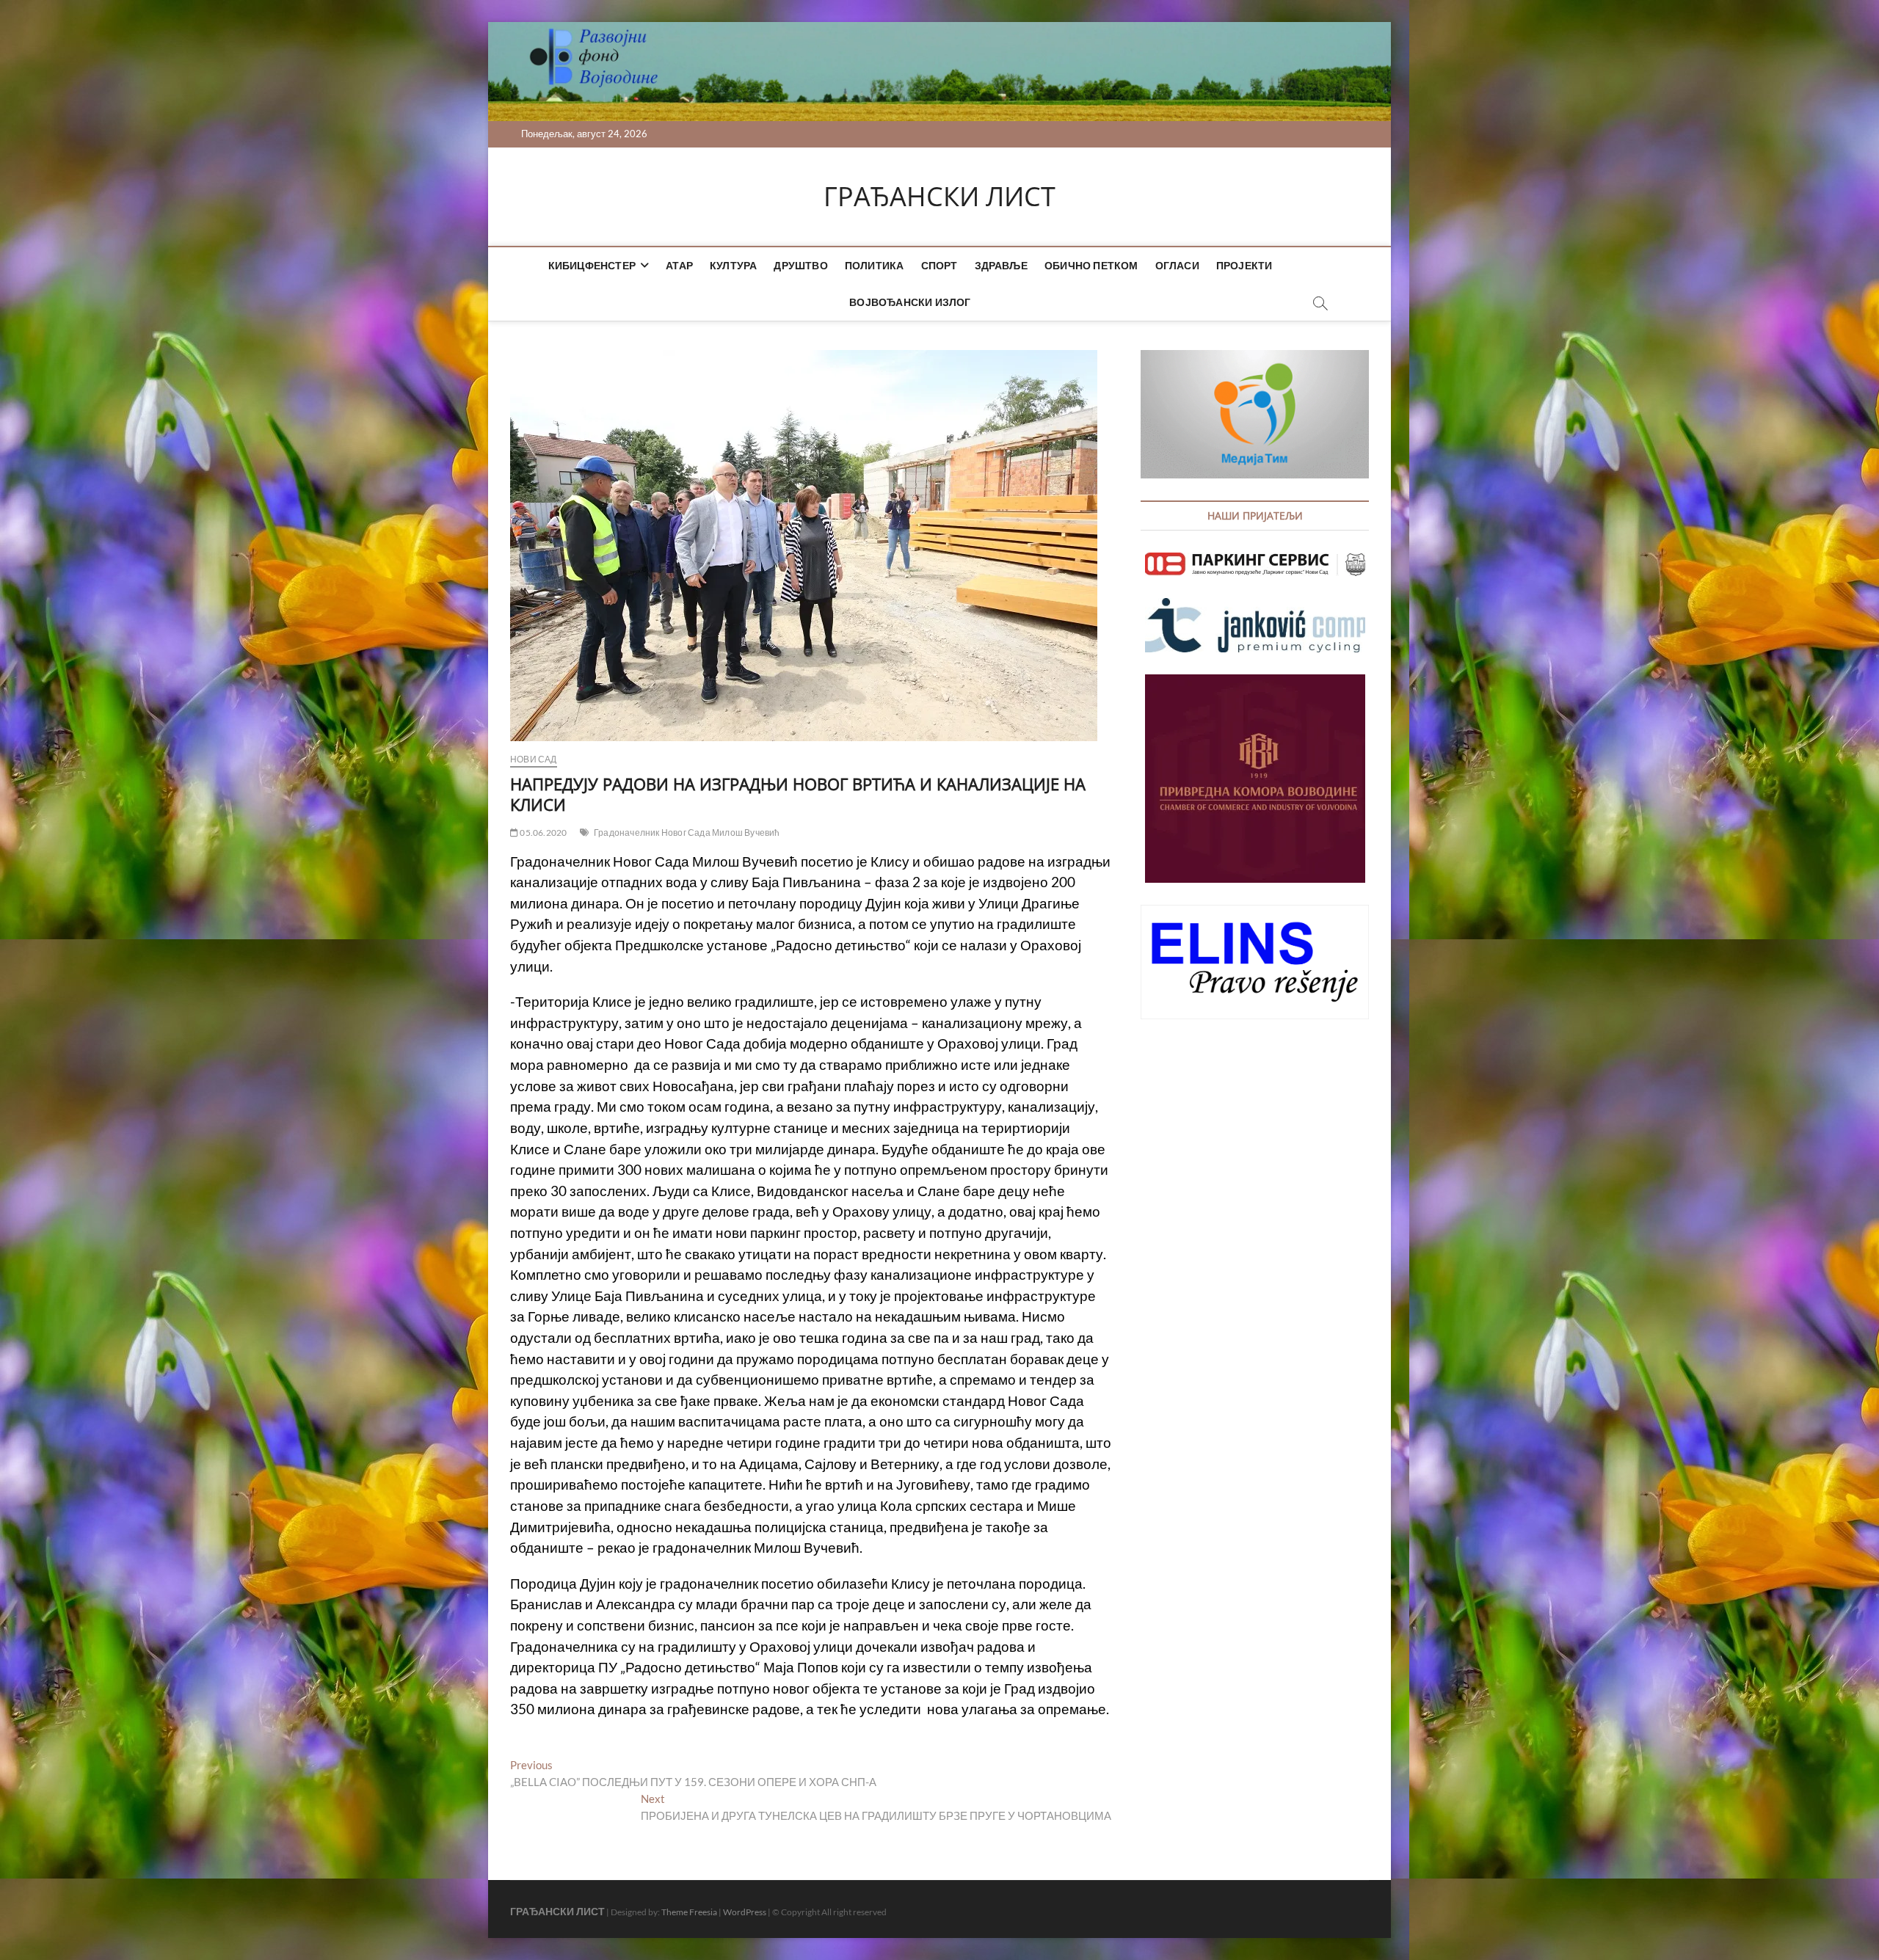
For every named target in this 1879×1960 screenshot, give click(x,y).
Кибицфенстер (592, 265)
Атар (679, 265)
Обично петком (1091, 265)
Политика (875, 265)
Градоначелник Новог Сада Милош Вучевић (687, 833)
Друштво (800, 265)
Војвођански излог (910, 302)
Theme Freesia (689, 1912)
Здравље (1001, 265)
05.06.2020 (542, 833)
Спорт (939, 265)
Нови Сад (534, 759)
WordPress (745, 1912)
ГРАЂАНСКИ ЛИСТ (939, 197)
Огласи (1177, 265)
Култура (733, 265)
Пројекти (1244, 265)
